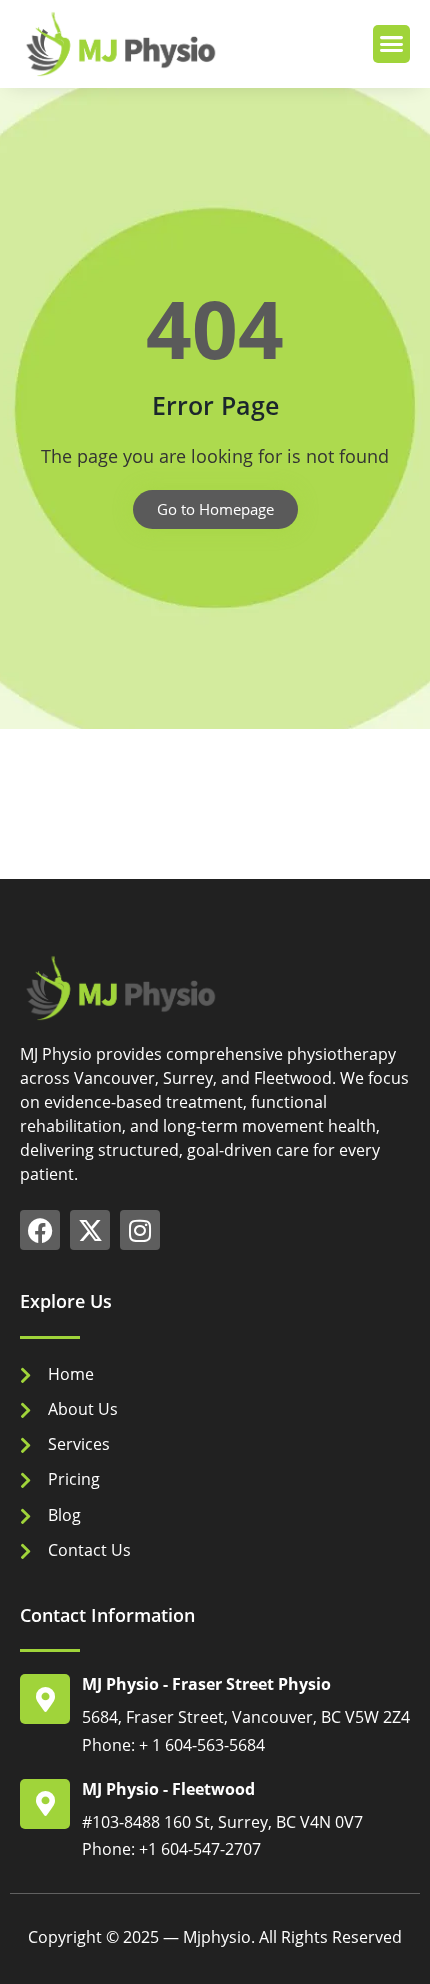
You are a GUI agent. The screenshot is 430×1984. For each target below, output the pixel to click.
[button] (392, 44)
